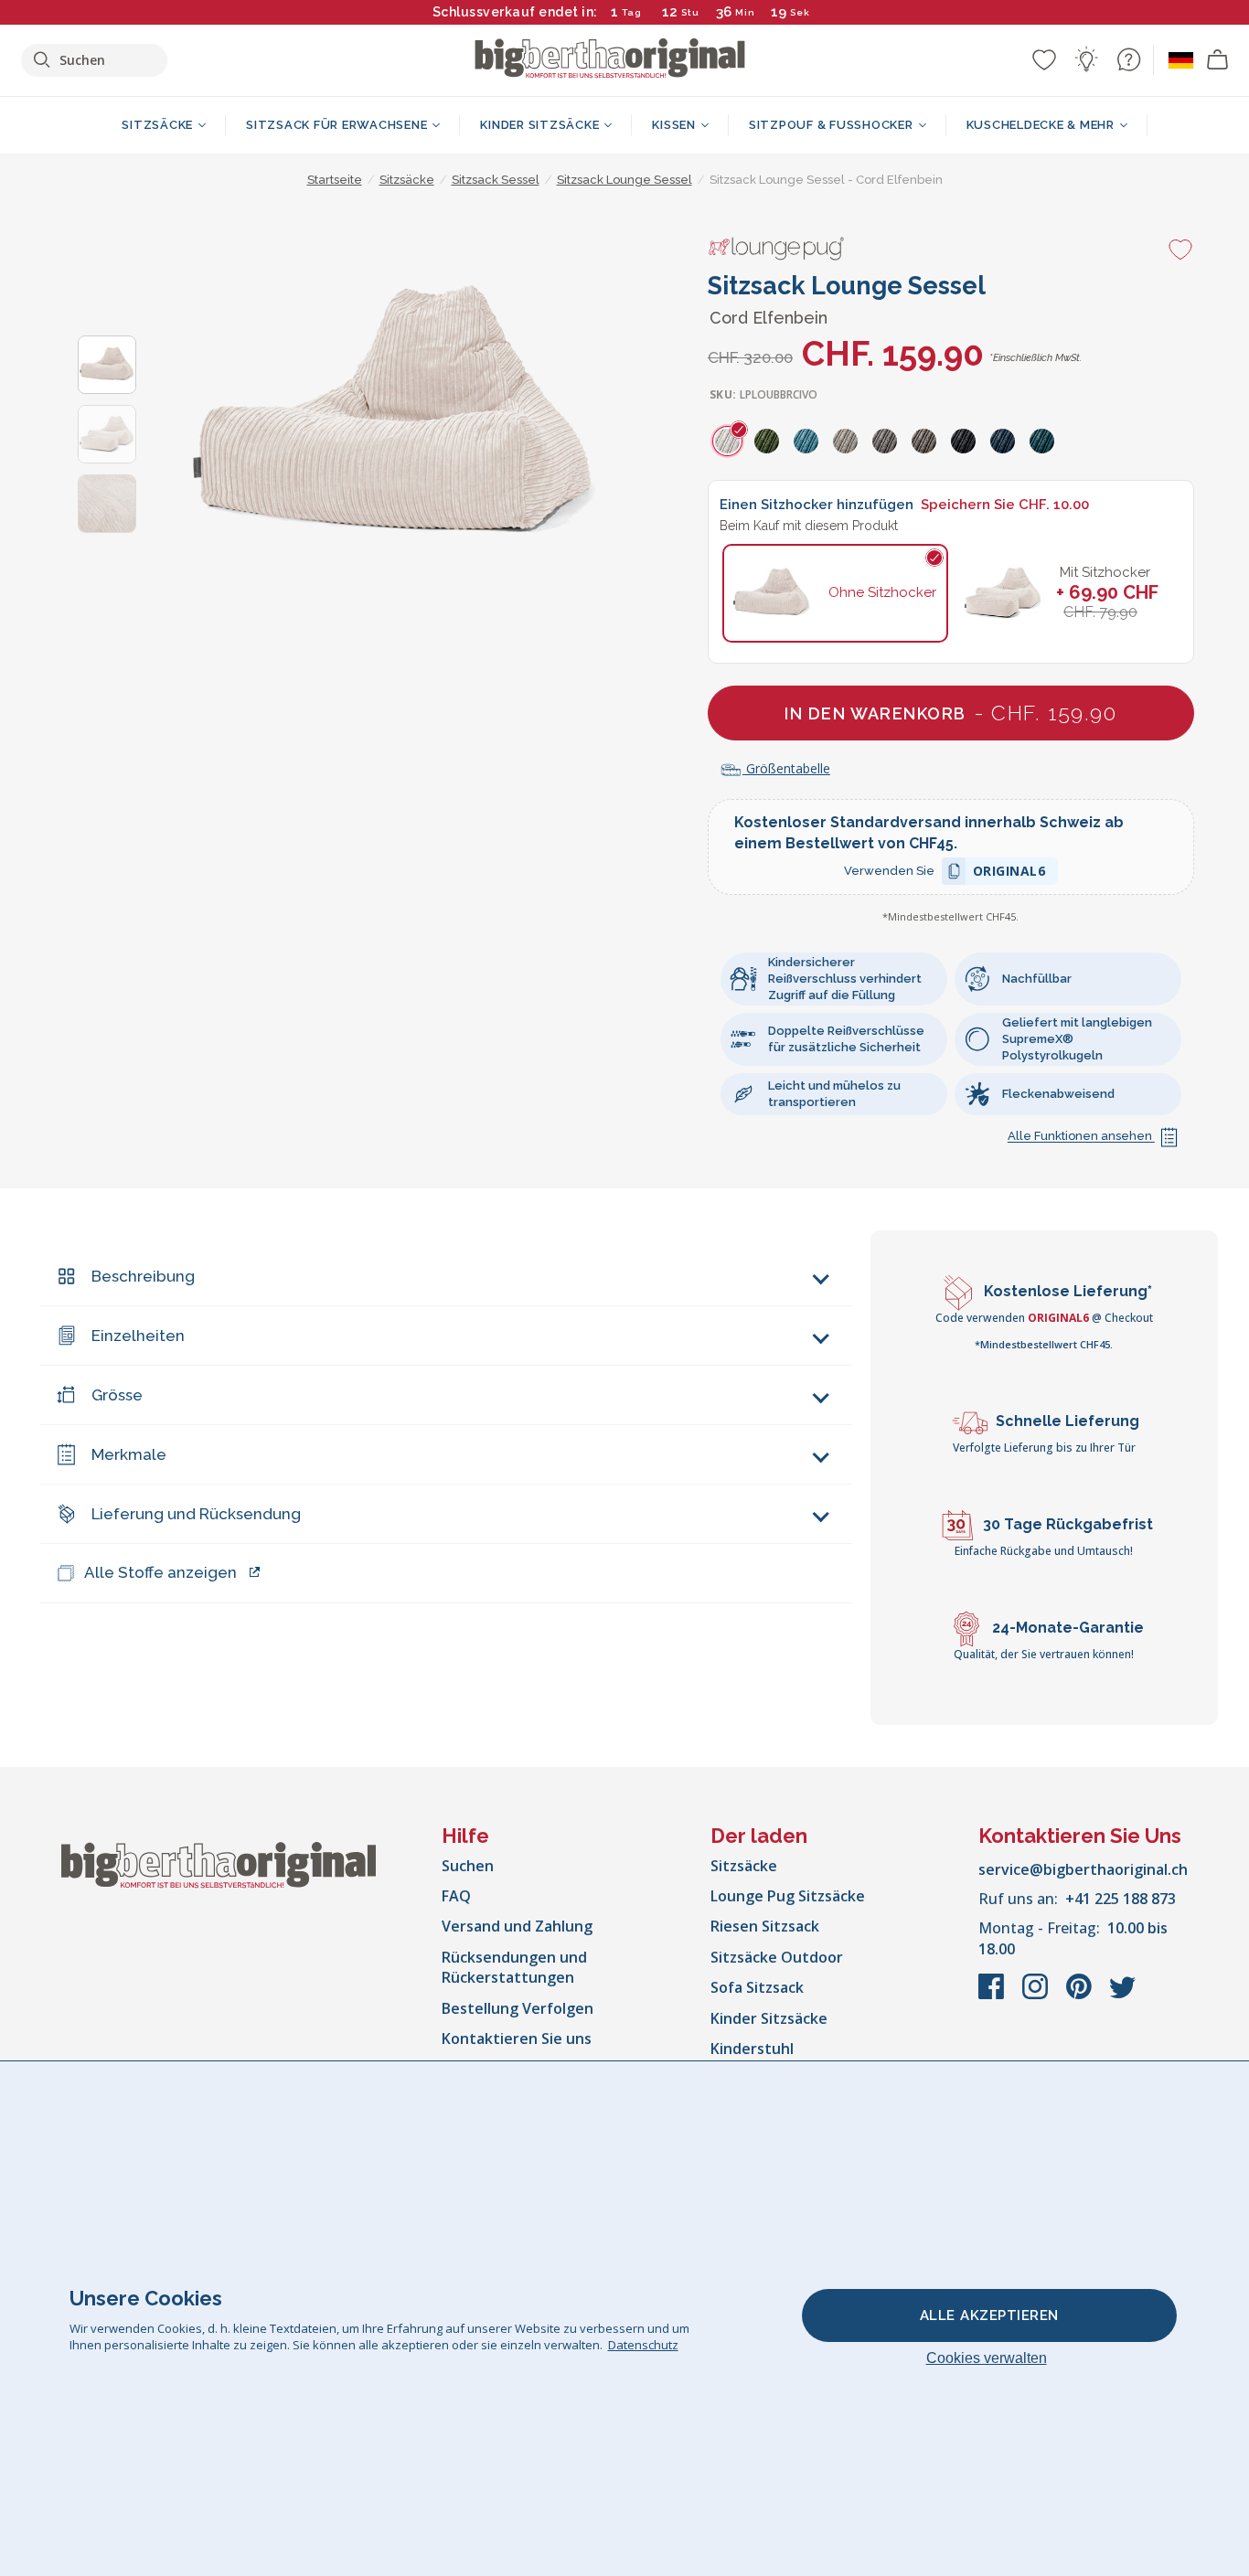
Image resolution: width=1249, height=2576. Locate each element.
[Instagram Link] (1037, 1996)
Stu (690, 12)
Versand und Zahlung (517, 1926)
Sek (800, 12)
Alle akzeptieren (989, 2315)
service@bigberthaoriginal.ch (1083, 1869)
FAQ (456, 1896)
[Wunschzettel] (1044, 59)
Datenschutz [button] (643, 2345)
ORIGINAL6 (1009, 873)
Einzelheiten (138, 1336)
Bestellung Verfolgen (518, 2008)
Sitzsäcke (744, 1866)
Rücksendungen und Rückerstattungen (514, 1967)
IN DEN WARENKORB (950, 713)
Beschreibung (143, 1276)
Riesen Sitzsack (765, 1926)
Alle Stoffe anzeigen (160, 1572)
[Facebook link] (993, 1996)
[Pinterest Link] (1081, 1996)
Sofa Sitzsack (757, 1987)
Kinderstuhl (752, 2049)
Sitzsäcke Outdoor (777, 1957)
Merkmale (129, 1454)
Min (745, 12)
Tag (632, 12)
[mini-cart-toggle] (1218, 60)
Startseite (335, 180)
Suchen (468, 1866)
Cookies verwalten (987, 2358)
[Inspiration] (1086, 59)
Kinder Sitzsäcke (769, 2018)
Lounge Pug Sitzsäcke (788, 1896)
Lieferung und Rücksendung (196, 1514)
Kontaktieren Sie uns (517, 2038)
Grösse (117, 1395)
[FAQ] (1128, 59)
